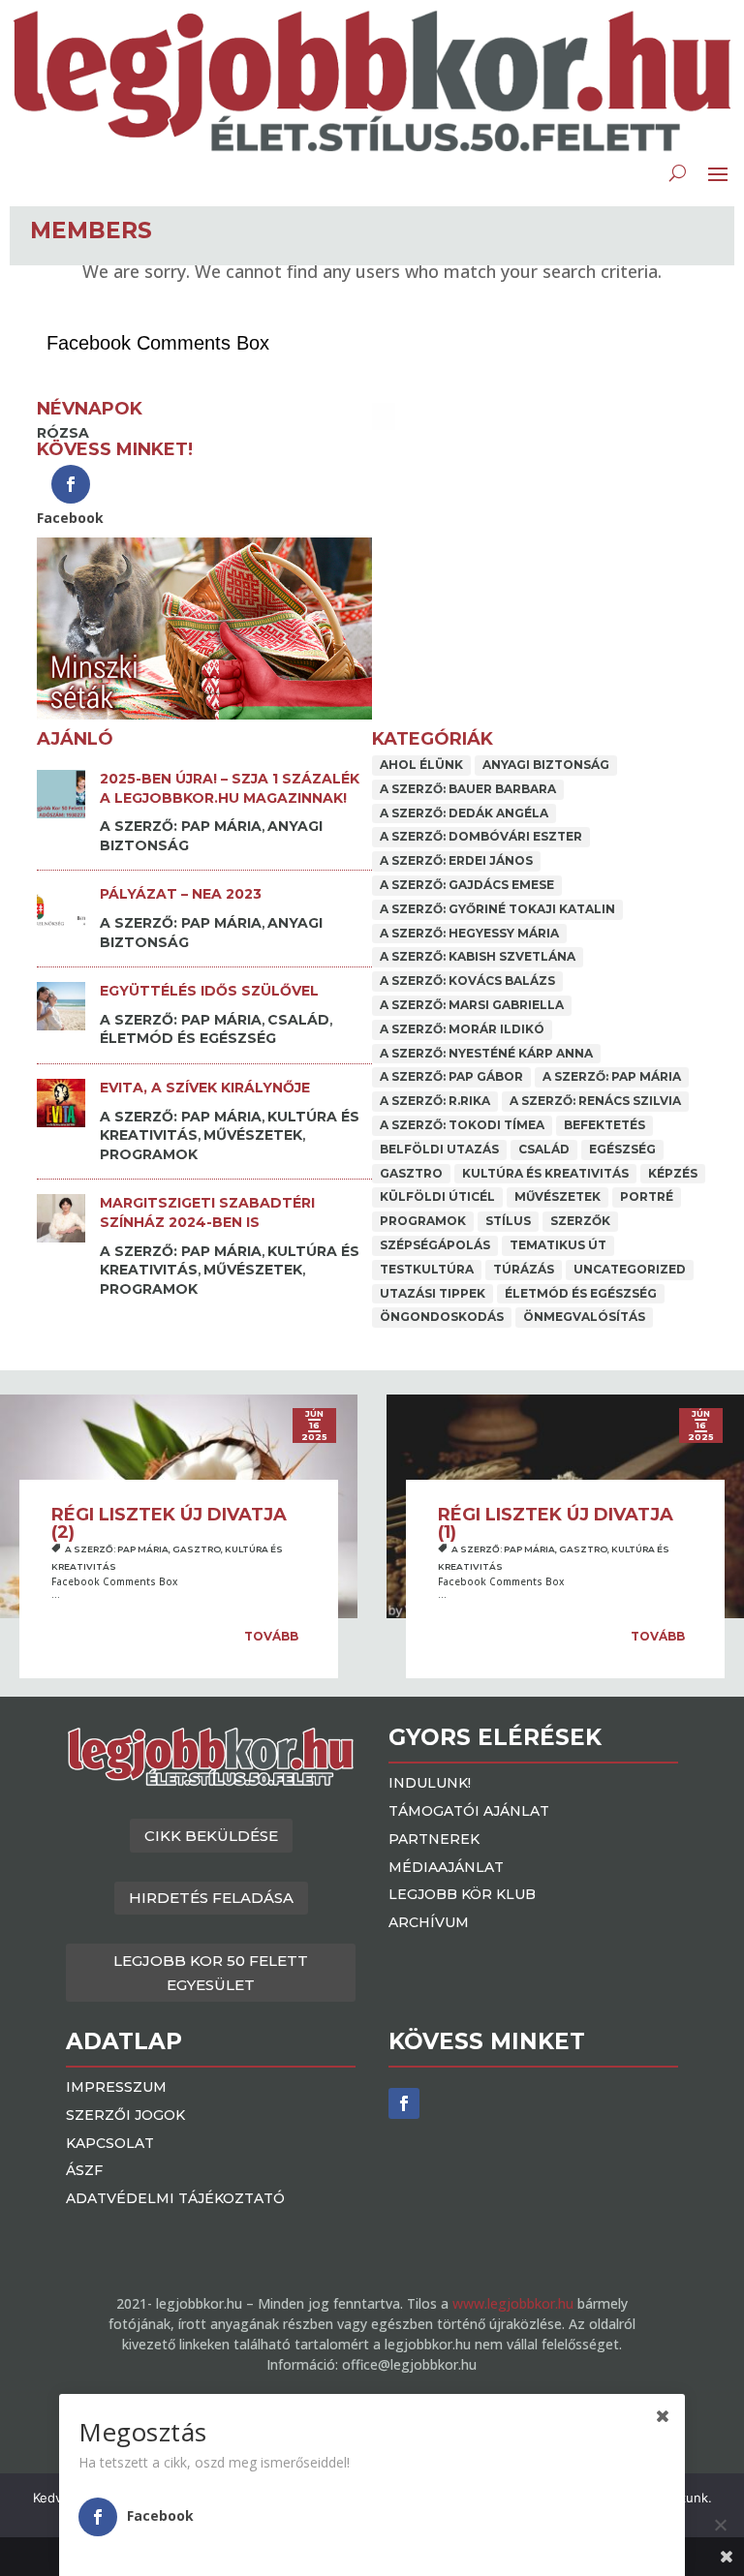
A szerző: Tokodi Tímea (462, 1125)
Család (298, 1020)
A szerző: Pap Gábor (451, 1076)
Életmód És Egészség (188, 1038)
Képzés (673, 1173)
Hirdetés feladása (211, 1898)
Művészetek (253, 1135)
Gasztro (411, 1173)
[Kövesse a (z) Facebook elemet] (404, 2103)
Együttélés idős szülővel (209, 991)
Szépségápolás (435, 1245)
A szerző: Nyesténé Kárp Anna (486, 1053)
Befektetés (604, 1125)
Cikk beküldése (211, 1836)
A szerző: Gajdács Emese (467, 885)
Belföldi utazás (439, 1149)
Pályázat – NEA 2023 (181, 894)
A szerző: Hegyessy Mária (469, 933)
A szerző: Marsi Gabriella (472, 1005)
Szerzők (580, 1221)
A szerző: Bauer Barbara (468, 789)
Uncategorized (630, 1269)
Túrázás (524, 1269)
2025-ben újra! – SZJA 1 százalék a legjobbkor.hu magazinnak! (230, 788)
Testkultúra (427, 1269)
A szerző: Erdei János (456, 860)
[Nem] (720, 2525)
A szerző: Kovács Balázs (467, 981)
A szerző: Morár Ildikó (462, 1029)
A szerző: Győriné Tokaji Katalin (497, 909)
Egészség (622, 1149)
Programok (149, 1154)
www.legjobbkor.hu (513, 2303)
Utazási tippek (433, 1293)
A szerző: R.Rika (435, 1101)
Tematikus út (558, 1245)
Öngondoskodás (442, 1317)
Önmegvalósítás (584, 1317)
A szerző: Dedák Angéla (464, 813)
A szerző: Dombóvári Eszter (481, 836)
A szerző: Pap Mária (181, 826)
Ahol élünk (421, 765)
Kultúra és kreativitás (545, 1173)
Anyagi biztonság (546, 765)
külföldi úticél (437, 1196)
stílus (508, 1221)
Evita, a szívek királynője (205, 1088)
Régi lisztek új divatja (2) (169, 1523)
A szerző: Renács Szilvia (595, 1101)
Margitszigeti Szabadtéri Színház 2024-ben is (207, 1212)
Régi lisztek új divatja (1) (556, 1523)
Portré (647, 1196)
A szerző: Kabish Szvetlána (478, 956)
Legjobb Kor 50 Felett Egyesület (211, 1973)
